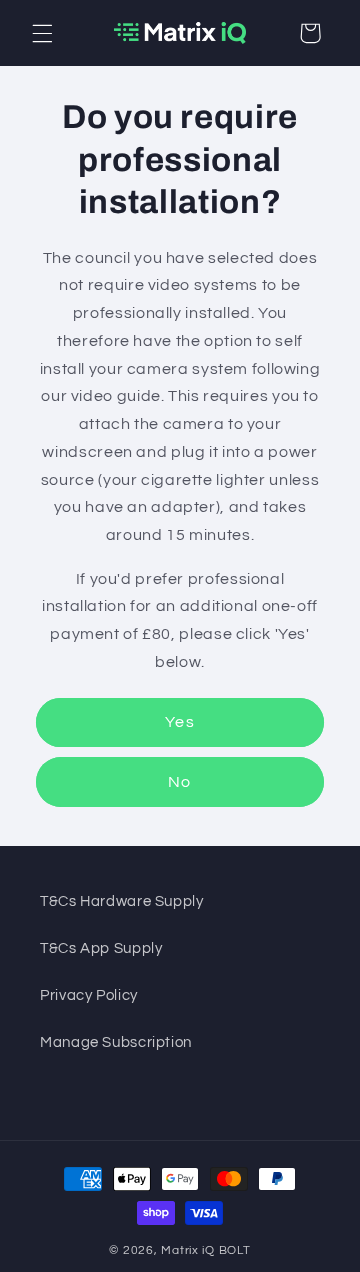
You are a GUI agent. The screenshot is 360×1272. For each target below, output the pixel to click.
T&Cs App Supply (101, 948)
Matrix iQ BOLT (205, 1250)
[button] (42, 33)
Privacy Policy (89, 995)
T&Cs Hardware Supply (122, 901)
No (179, 782)
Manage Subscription (116, 1042)
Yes (179, 722)
